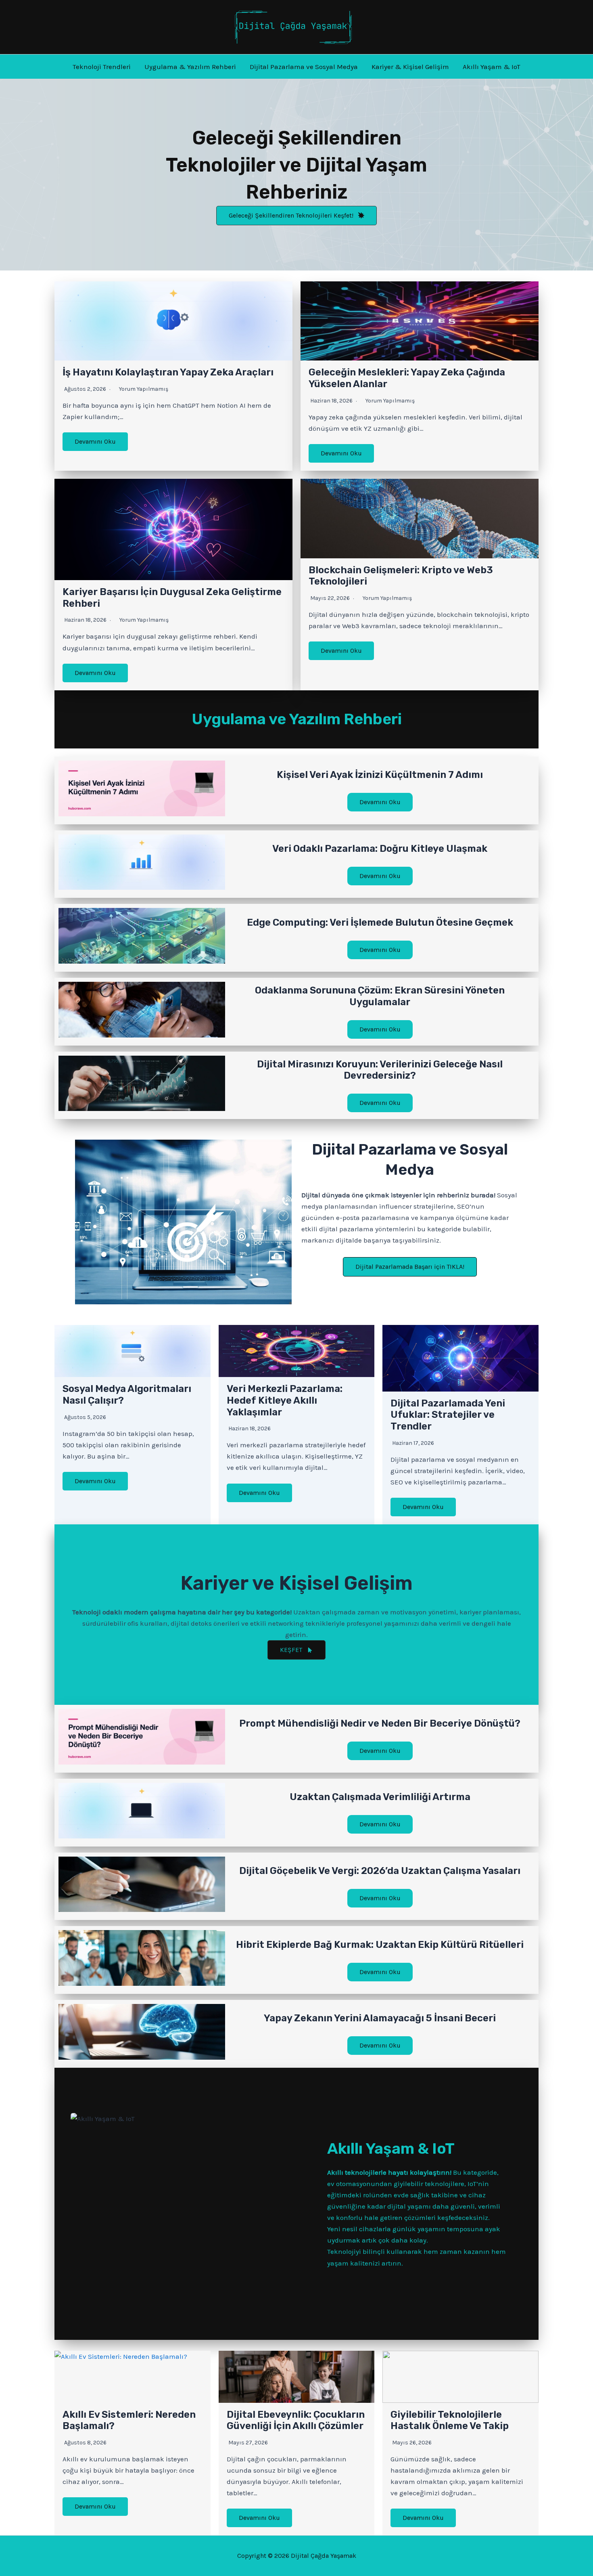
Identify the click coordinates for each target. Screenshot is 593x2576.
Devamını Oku (95, 441)
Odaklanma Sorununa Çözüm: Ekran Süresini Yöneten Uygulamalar (380, 996)
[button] (296, 216)
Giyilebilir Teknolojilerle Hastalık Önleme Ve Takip (450, 2420)
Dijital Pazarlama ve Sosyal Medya (304, 67)
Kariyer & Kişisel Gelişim (410, 67)
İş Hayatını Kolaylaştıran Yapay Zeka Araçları (168, 372)
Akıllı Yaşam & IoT (492, 67)
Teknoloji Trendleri (102, 67)
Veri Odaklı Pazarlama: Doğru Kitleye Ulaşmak (380, 849)
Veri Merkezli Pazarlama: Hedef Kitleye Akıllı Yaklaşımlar (285, 1400)
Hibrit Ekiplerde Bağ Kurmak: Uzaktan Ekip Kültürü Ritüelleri (380, 1945)
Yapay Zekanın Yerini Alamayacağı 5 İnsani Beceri (380, 2018)
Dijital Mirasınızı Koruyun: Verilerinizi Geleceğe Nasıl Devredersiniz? (380, 1070)
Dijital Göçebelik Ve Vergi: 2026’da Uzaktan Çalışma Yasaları (380, 1871)
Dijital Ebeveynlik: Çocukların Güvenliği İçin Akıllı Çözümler (296, 2420)
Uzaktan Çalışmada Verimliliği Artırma (380, 1797)
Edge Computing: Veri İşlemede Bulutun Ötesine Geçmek (380, 922)
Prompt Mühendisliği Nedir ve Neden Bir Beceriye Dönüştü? (380, 1723)
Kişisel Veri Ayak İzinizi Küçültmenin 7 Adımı (380, 775)
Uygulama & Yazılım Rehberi (190, 67)
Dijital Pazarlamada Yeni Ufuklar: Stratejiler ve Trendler (448, 1415)
